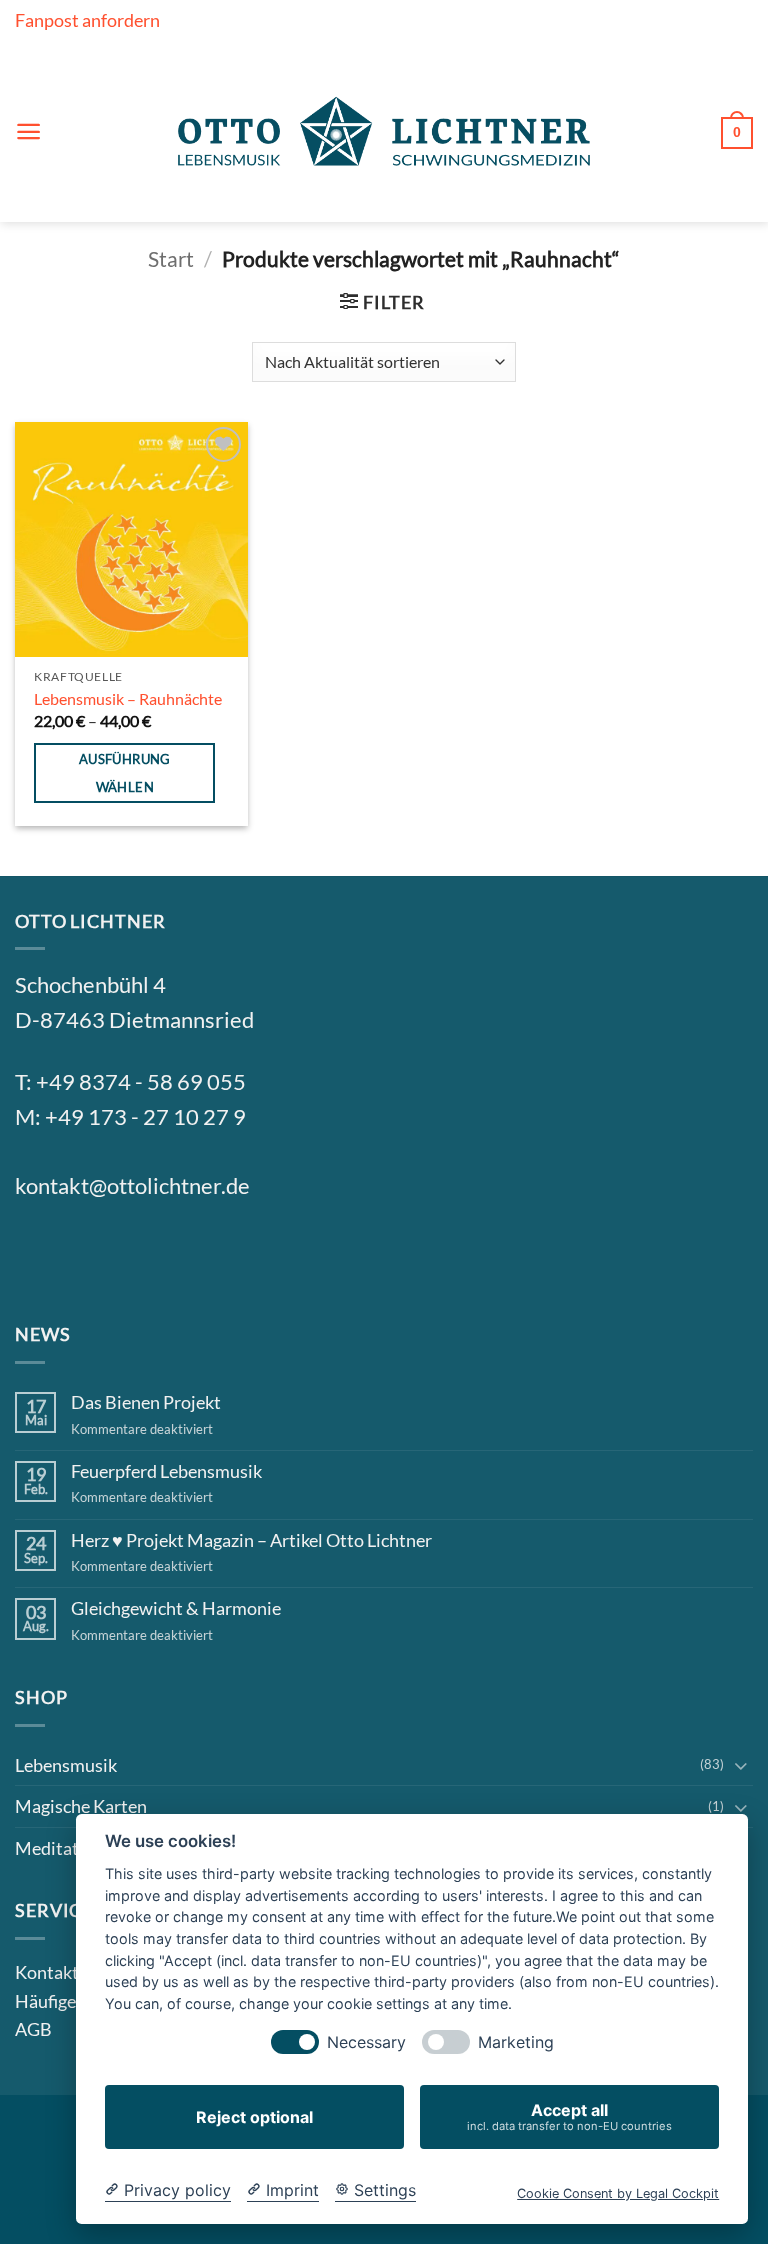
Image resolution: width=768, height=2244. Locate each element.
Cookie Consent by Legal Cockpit (618, 2193)
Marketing (516, 2042)
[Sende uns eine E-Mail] (136, 1254)
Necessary (366, 2042)
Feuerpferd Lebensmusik (166, 1471)
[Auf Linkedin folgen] (184, 1254)
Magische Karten (81, 1806)
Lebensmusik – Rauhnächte (128, 698)
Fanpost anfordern (87, 20)
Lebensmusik (66, 1765)
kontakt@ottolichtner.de (132, 1186)
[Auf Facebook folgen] (39, 1254)
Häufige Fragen (73, 2001)
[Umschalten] (741, 1764)
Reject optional (254, 2117)
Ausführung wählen (125, 773)
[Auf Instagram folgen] (87, 1254)
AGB (33, 2029)
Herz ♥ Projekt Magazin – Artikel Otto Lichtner (251, 1540)
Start (171, 259)
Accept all (569, 2116)
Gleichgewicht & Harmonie (176, 1608)
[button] (28, 131)
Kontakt (47, 1972)
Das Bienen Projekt (146, 1402)
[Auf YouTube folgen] (232, 1254)
